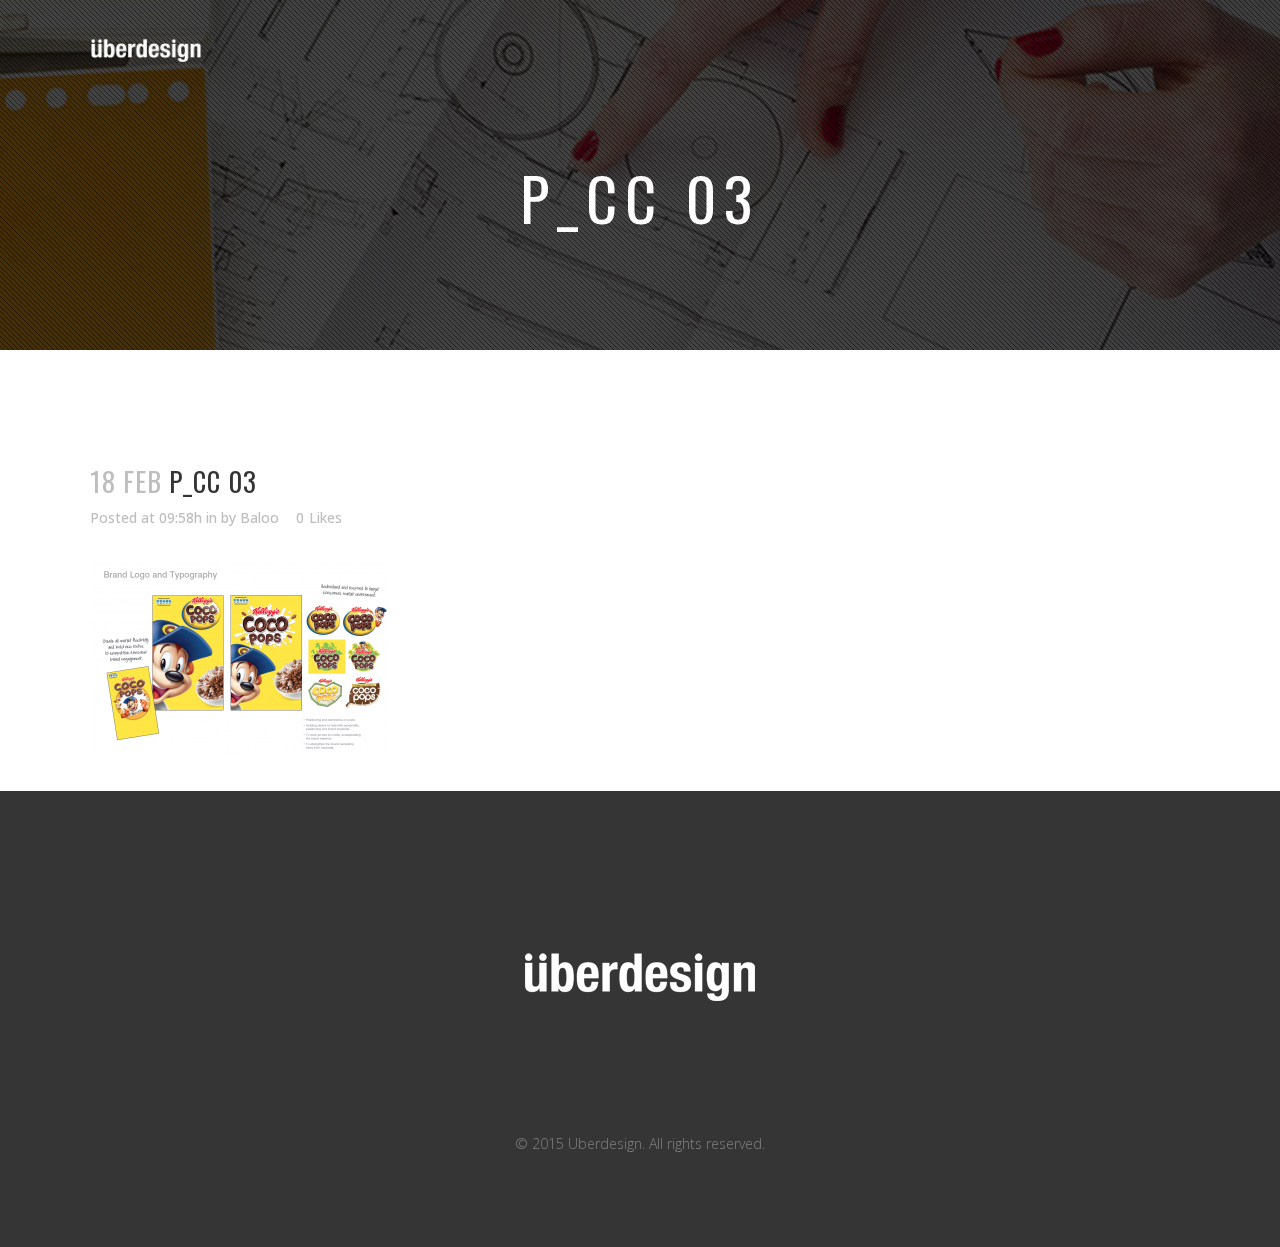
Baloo (259, 517)
